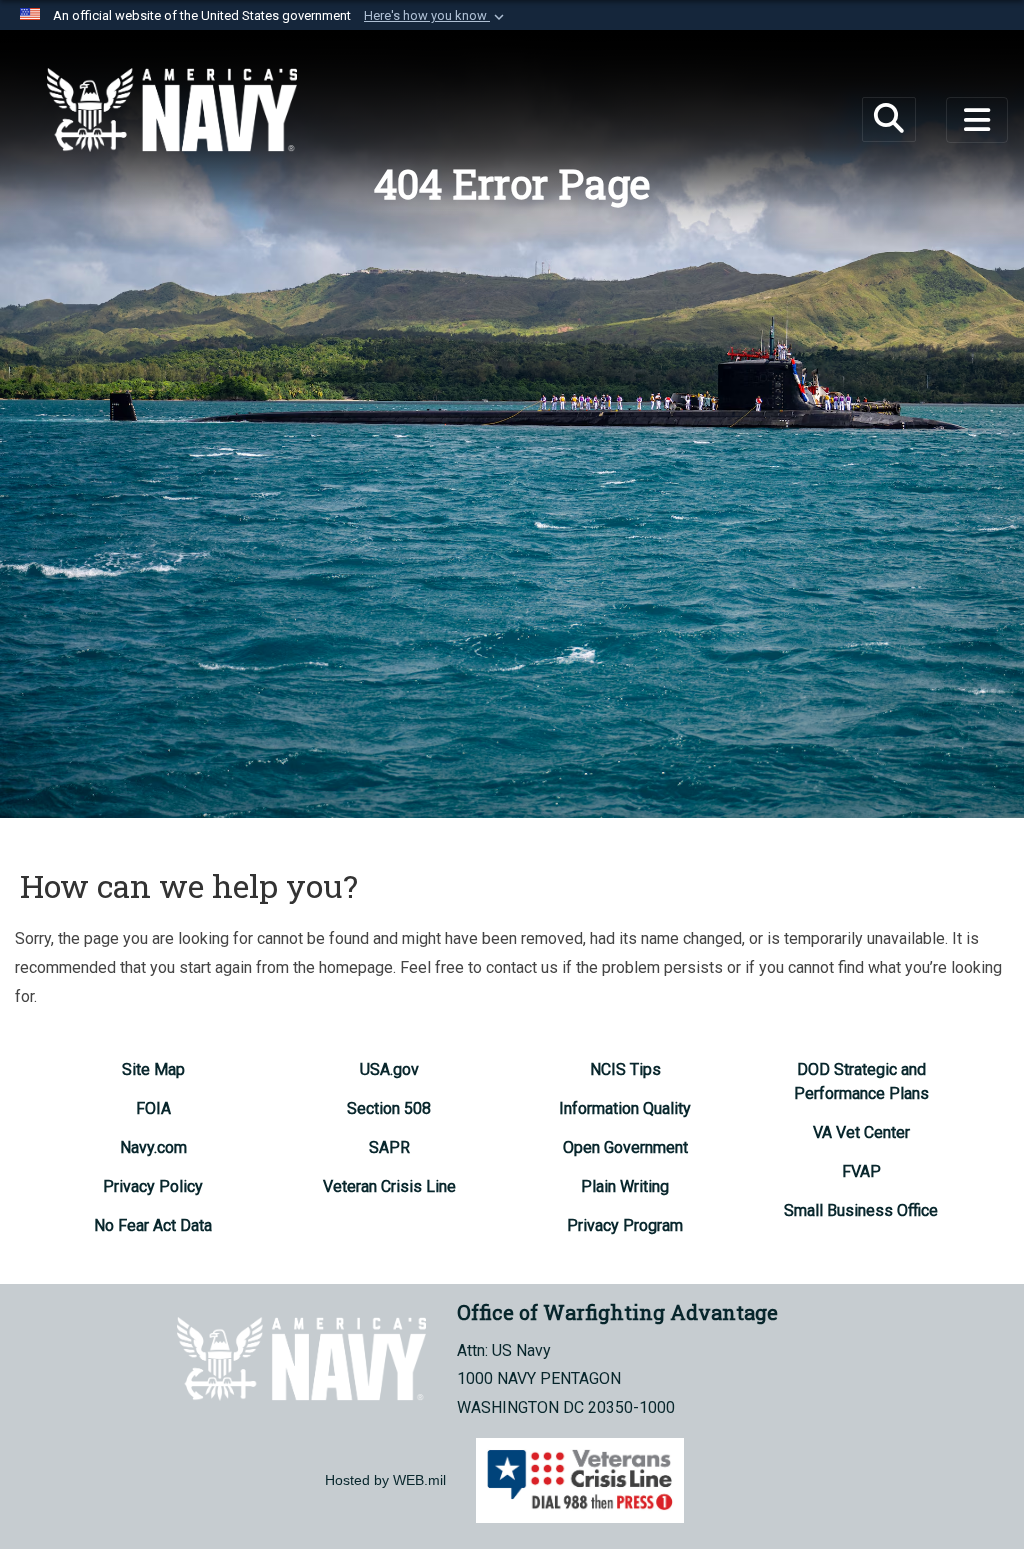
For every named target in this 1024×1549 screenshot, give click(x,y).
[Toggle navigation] (977, 120)
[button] (436, 16)
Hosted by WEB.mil (385, 1480)
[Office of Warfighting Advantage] (172, 110)
